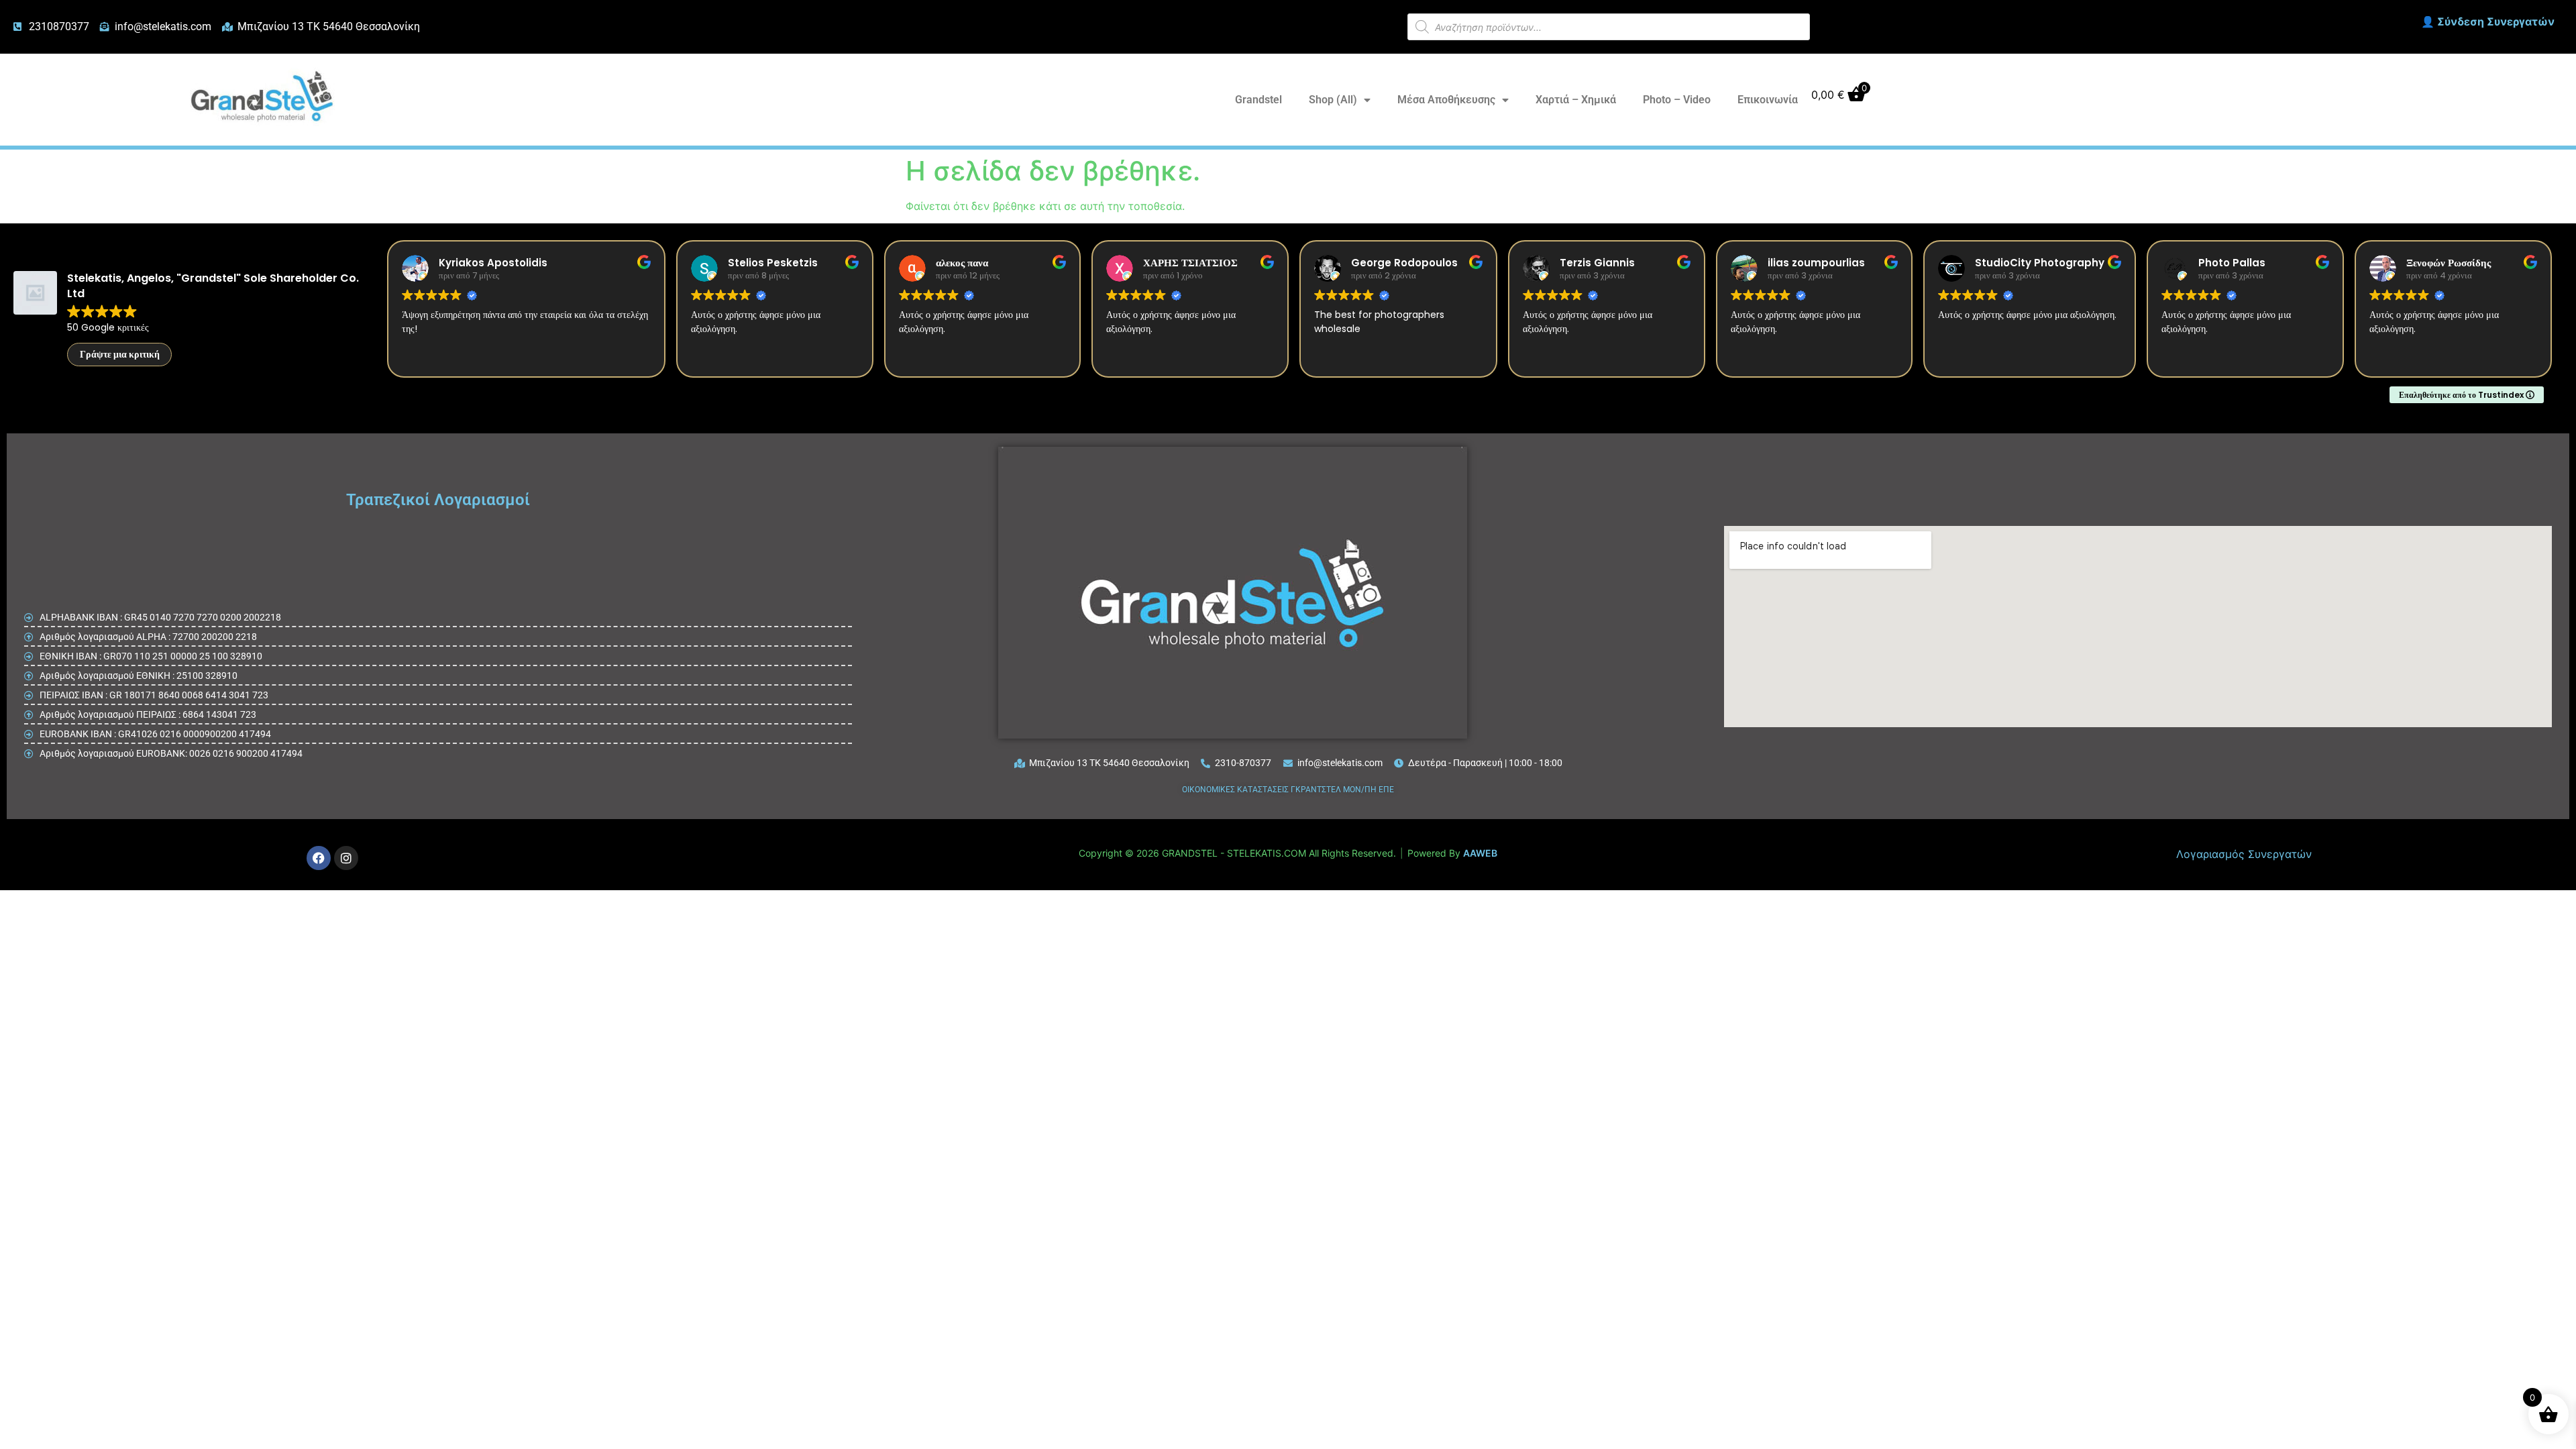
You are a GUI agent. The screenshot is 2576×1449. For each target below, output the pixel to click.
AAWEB (1480, 853)
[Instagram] (346, 858)
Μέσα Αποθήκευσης (1446, 100)
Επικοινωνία (1768, 100)
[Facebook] (319, 858)
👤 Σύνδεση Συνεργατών (2488, 21)
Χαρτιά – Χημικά (1576, 100)
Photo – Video (1677, 100)
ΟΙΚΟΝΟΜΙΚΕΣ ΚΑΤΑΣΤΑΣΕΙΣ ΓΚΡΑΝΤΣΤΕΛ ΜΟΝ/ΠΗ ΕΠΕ (1288, 790)
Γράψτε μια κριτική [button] (120, 354)
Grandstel (1258, 100)
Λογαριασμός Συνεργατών (2244, 854)
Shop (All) (1333, 100)
